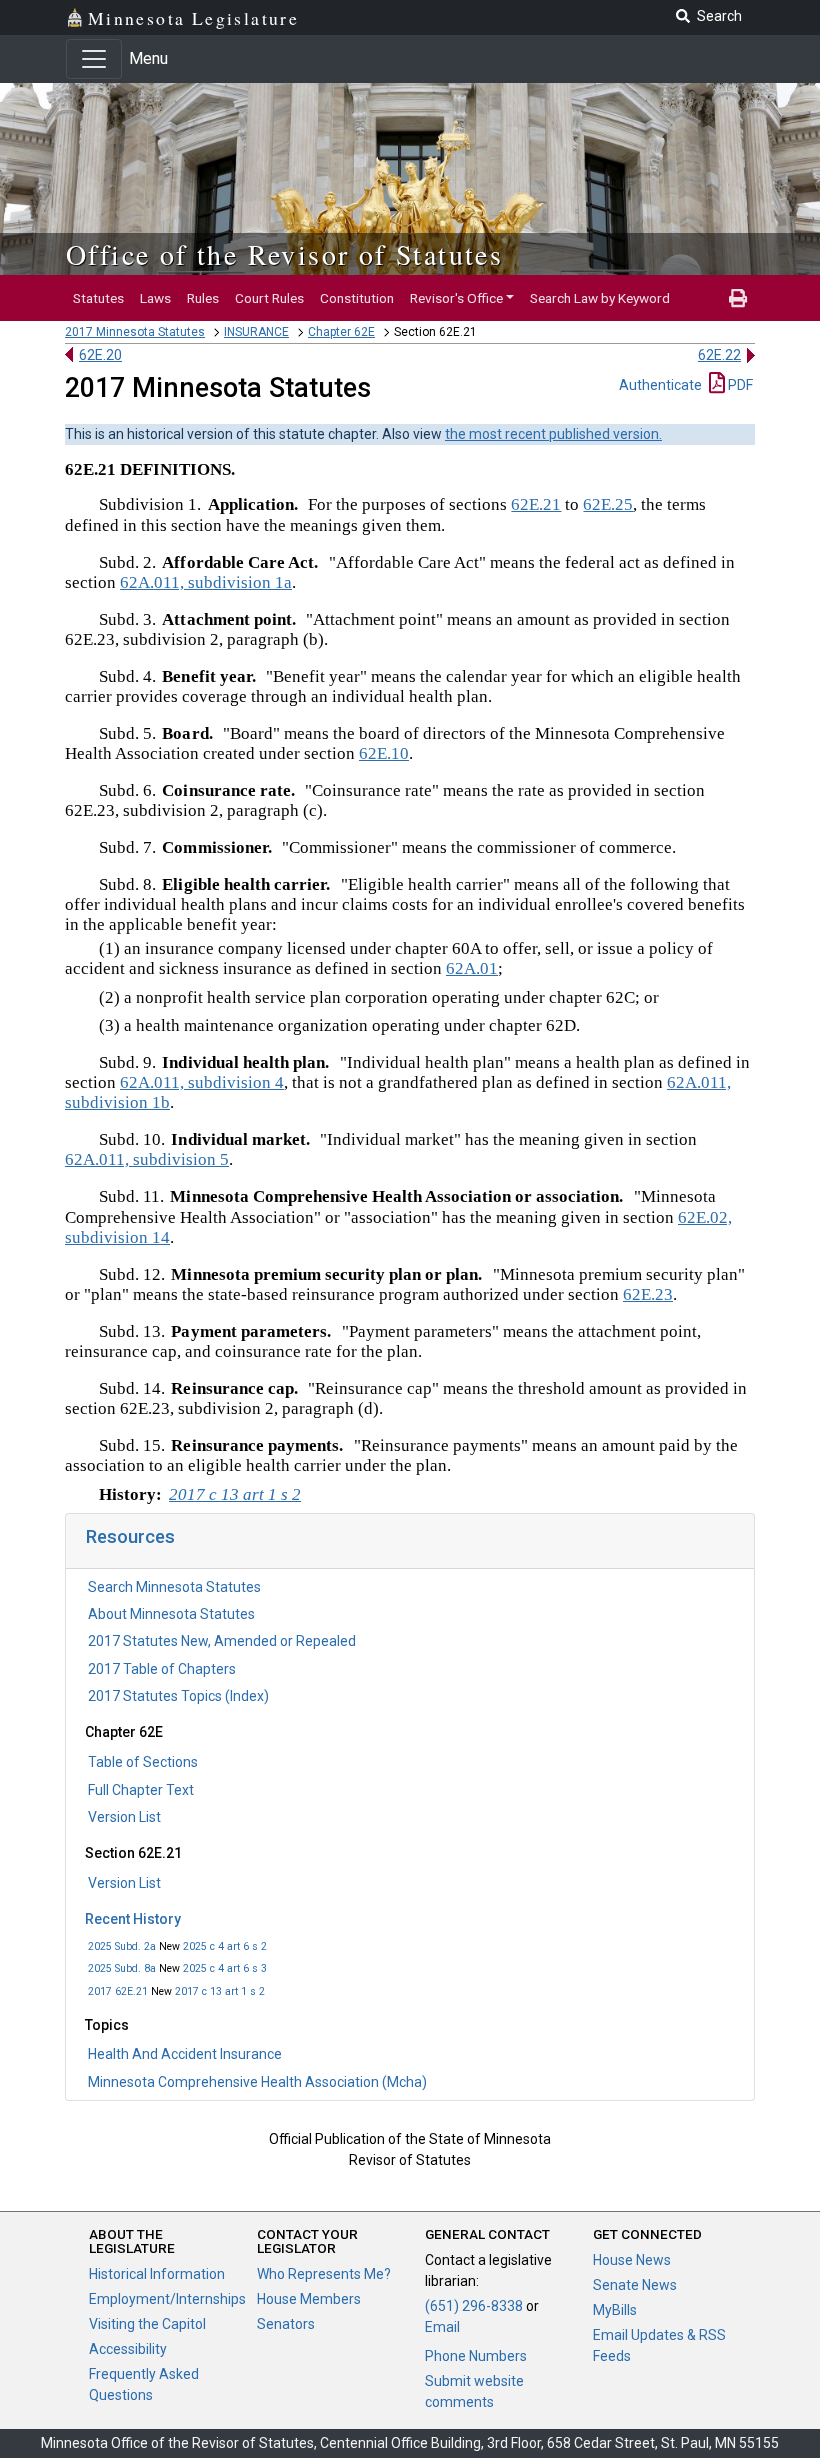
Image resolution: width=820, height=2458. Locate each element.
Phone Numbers (476, 2356)
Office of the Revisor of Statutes (284, 254)
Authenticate (660, 385)
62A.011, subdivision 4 (202, 1082)
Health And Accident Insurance (185, 2054)
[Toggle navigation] (94, 59)
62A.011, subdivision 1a (206, 582)
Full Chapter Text (141, 1790)
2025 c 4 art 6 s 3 (225, 1968)
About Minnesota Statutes (171, 1614)
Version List (124, 1817)
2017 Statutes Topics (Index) (178, 1696)
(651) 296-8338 (474, 2306)
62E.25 (608, 504)
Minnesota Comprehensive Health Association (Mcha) (257, 2082)
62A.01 (472, 968)
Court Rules (269, 298)
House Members (309, 2299)
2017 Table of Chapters (162, 1669)
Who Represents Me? (324, 2274)
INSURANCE (256, 332)
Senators (286, 2324)
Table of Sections (143, 1762)
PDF (739, 385)
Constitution (357, 298)
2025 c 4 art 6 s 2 (225, 1946)
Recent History (133, 1919)
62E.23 (648, 1294)
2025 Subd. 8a (122, 1968)
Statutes (98, 298)
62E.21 (536, 504)
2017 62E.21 (118, 1991)
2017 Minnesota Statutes (135, 332)
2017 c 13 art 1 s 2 (220, 1991)
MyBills (615, 2310)
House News (632, 2260)
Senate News (635, 2285)
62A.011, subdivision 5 (147, 1159)
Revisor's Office (456, 298)
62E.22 (719, 355)
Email (442, 2327)
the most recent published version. (553, 434)
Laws (155, 298)
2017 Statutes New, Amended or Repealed (222, 1641)
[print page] (738, 298)
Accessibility (128, 2349)
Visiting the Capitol (147, 2324)
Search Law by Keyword (600, 298)
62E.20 (100, 355)
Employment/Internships (167, 2299)
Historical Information (157, 2274)
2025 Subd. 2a (122, 1946)
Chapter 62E (341, 332)
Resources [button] (130, 1536)
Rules (203, 298)
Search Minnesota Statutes (174, 1587)
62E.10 (384, 753)
